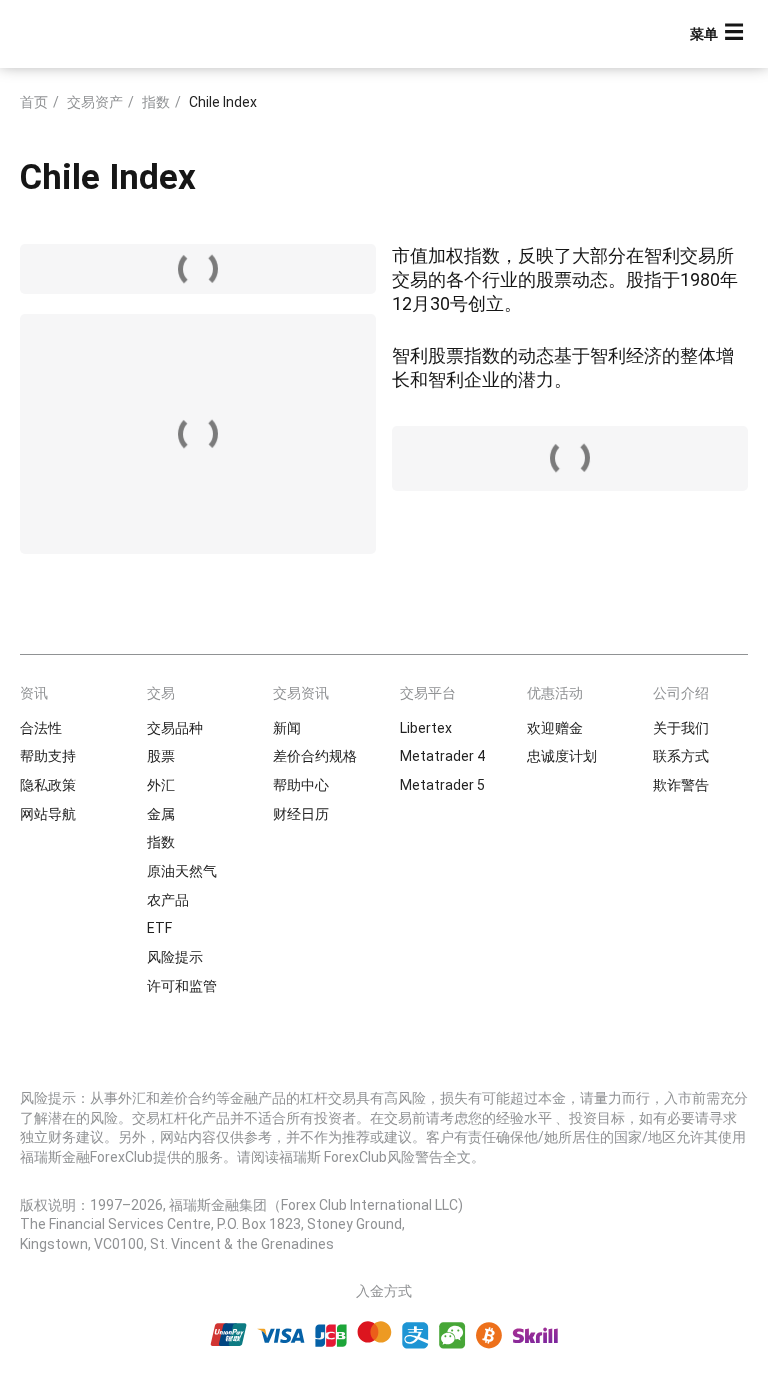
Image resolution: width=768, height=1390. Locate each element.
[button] (719, 34)
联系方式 (681, 756)
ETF (159, 928)
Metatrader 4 (442, 756)
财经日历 (301, 814)
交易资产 (95, 102)
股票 (161, 756)
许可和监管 (182, 986)
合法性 (41, 728)
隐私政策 (48, 785)
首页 (34, 102)
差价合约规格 (315, 756)
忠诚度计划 (562, 756)
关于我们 (681, 728)
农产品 (168, 900)
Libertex (426, 728)
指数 (156, 102)
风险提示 (175, 957)
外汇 (161, 785)
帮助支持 (48, 756)
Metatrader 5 (442, 785)
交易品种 (175, 728)
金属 (161, 814)
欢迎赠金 (555, 728)
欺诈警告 (681, 785)
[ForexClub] (92, 34)
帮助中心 (301, 785)
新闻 (287, 728)
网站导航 (48, 814)
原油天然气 (182, 871)
